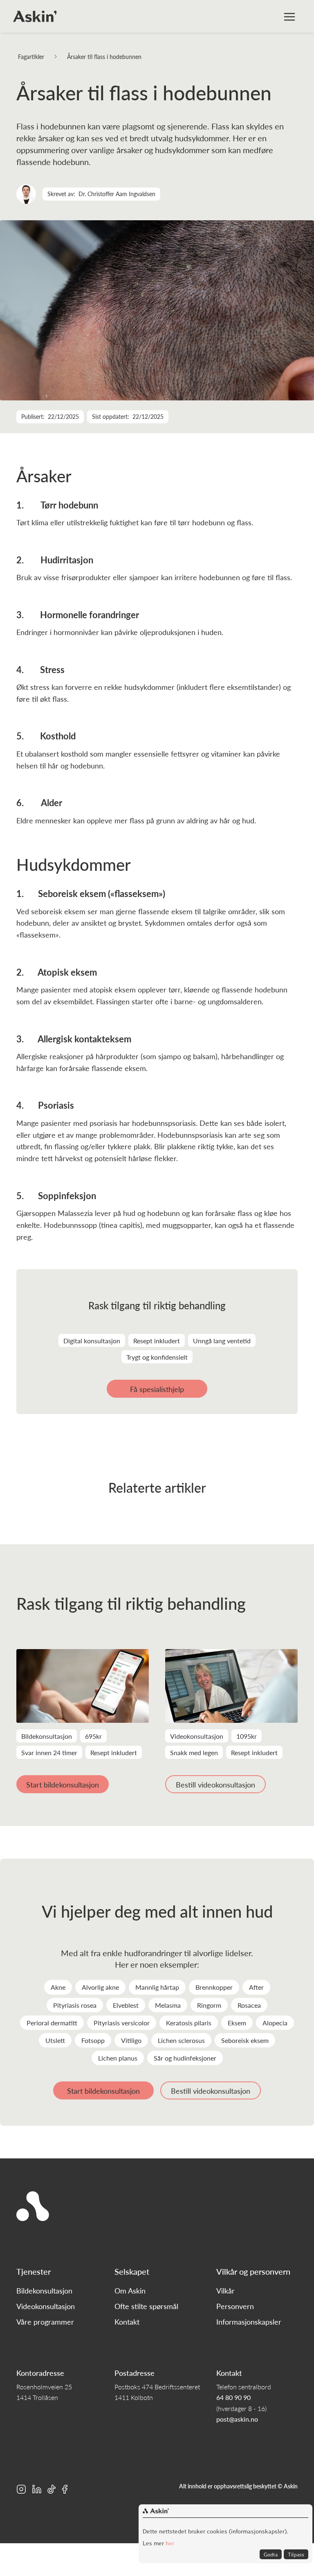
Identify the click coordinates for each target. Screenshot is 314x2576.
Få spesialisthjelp (157, 1389)
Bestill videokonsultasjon (215, 1784)
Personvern (235, 2306)
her (169, 2543)
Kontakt (127, 2322)
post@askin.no (237, 2419)
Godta (271, 2554)
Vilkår (225, 2291)
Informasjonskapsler (249, 2322)
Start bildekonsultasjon (63, 1784)
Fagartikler (31, 56)
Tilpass (296, 2554)
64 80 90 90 (233, 2397)
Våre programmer (45, 2322)
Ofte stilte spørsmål (146, 2306)
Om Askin (130, 2291)
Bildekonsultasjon (44, 2291)
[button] (289, 16)
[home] (35, 16)
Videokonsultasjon (46, 2306)
